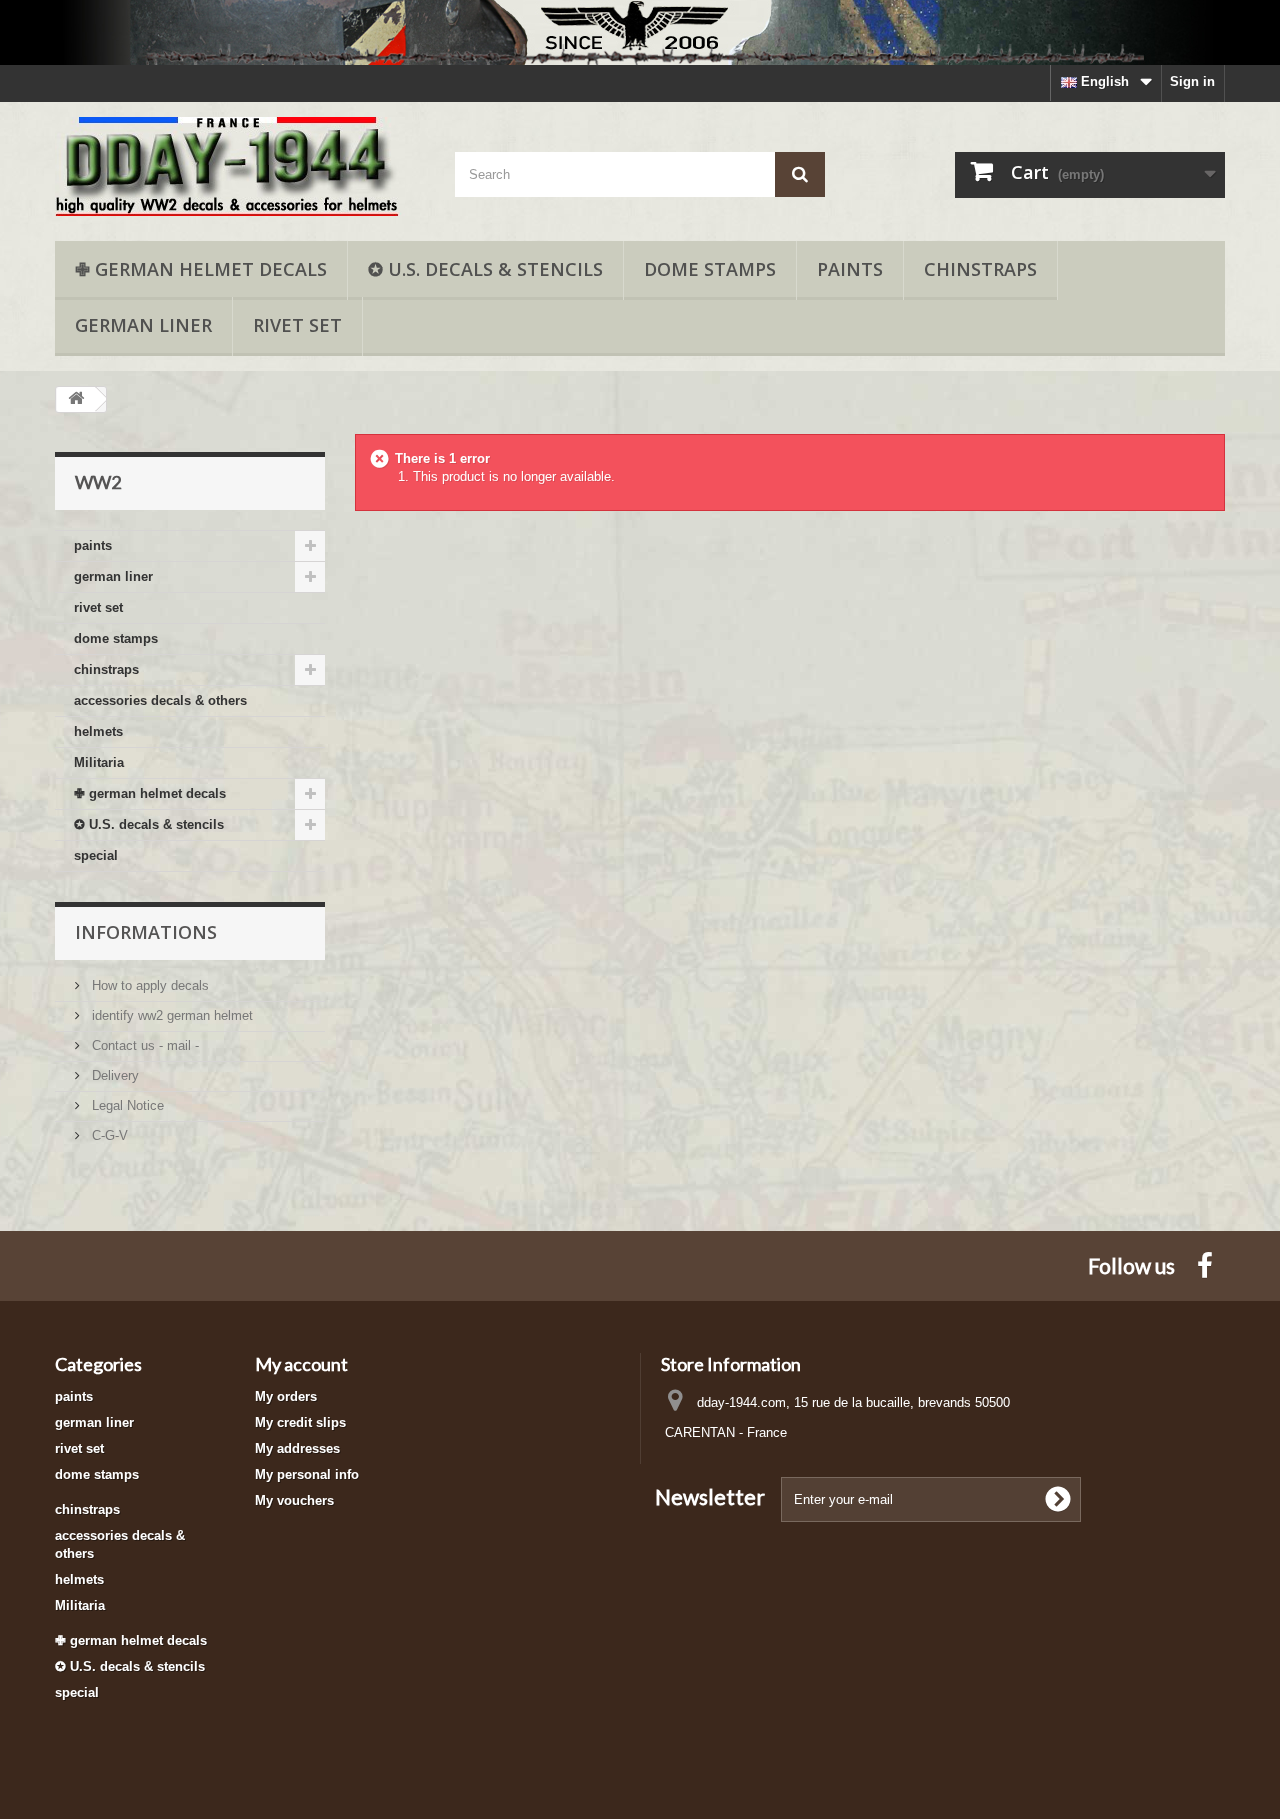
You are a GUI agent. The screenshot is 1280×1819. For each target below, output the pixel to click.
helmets (98, 731)
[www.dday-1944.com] (240, 166)
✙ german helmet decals (201, 269)
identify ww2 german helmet (170, 1015)
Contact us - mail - (143, 1045)
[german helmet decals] (640, 32)
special (96, 855)
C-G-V (108, 1135)
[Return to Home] (76, 399)
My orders (286, 1396)
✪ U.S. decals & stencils (485, 269)
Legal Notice (126, 1105)
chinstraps (980, 269)
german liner (143, 325)
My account (301, 1364)
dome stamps (710, 269)
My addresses (297, 1448)
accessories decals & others (160, 700)
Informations (146, 932)
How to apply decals (148, 985)
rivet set (297, 325)
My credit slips (300, 1422)
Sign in (1192, 81)
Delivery (113, 1075)
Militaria (99, 762)
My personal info (307, 1474)
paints (850, 269)
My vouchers (294, 1500)
